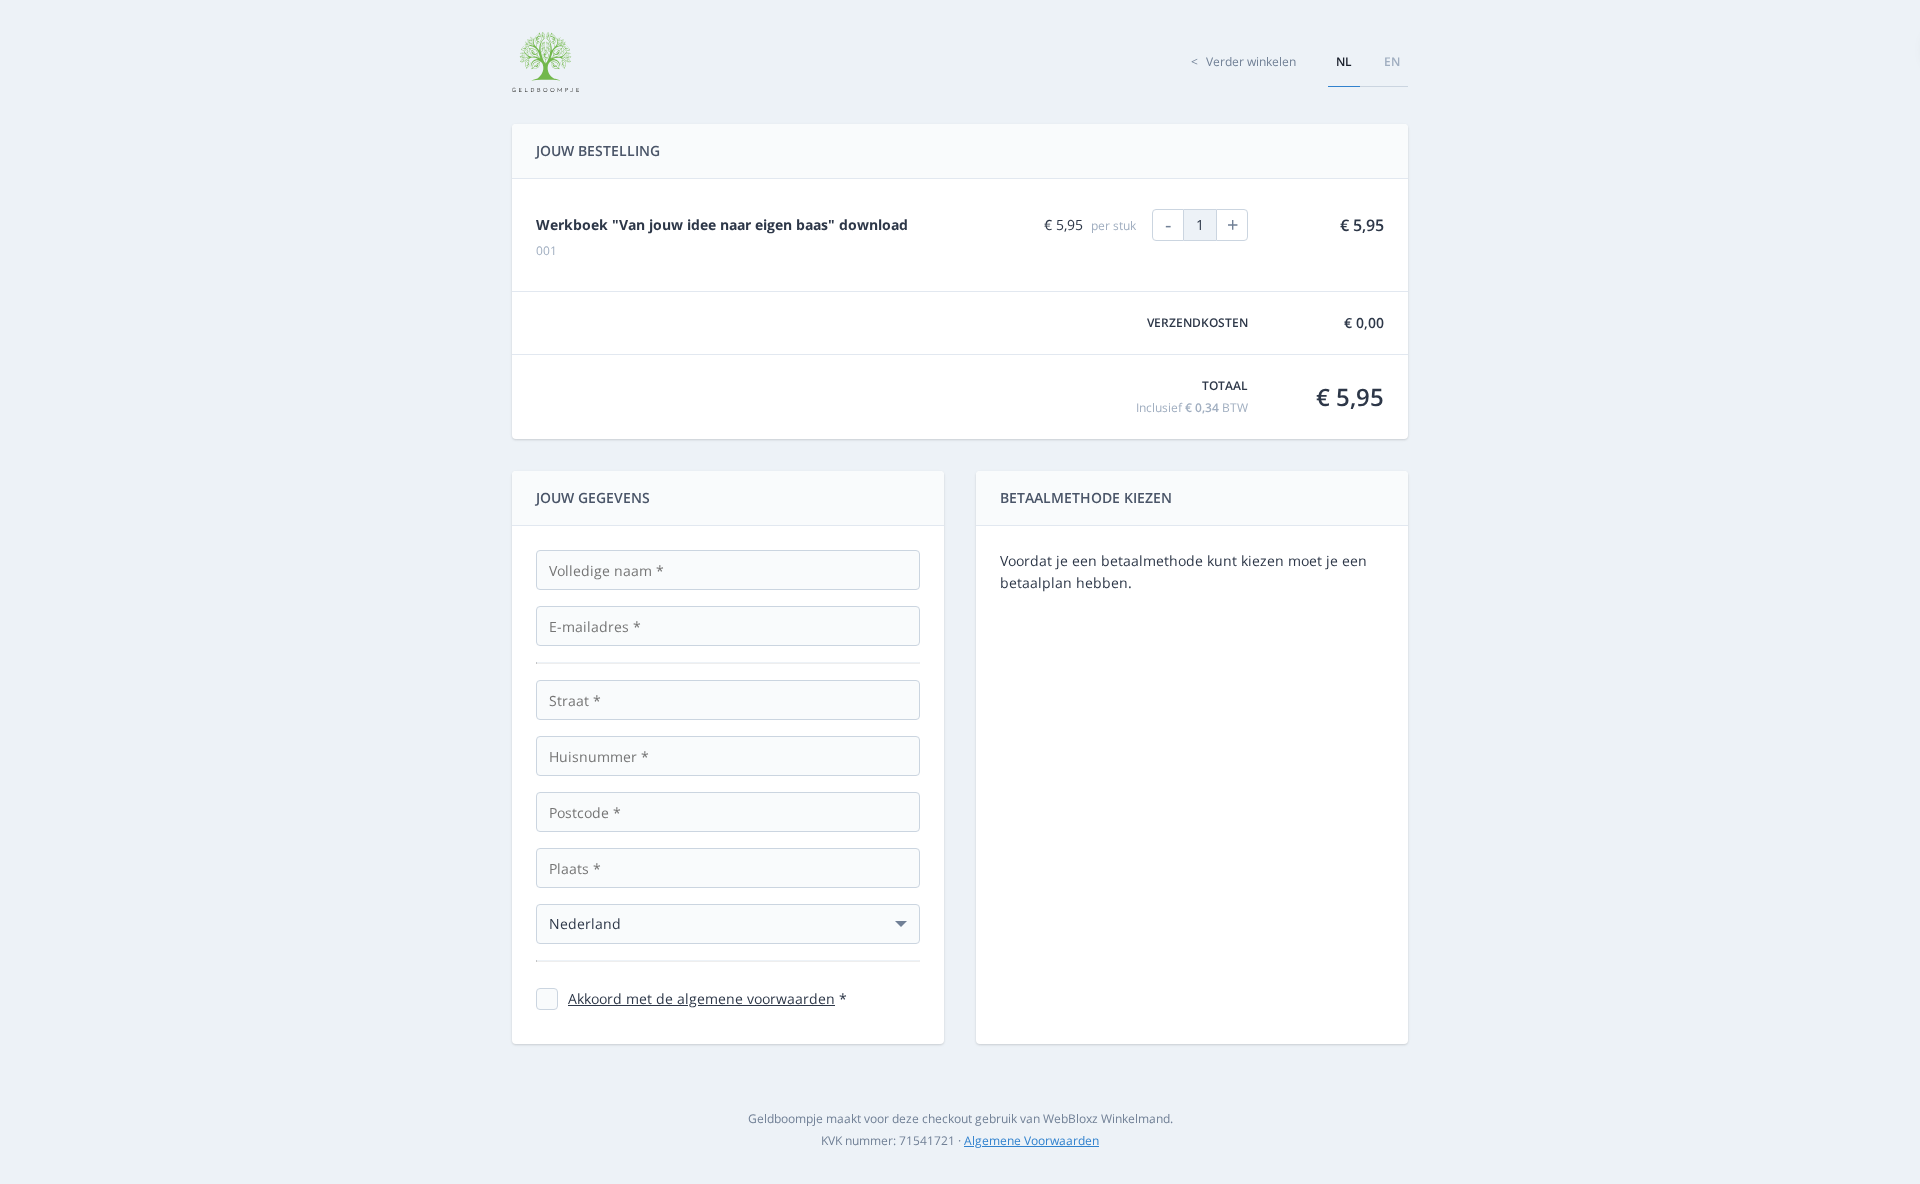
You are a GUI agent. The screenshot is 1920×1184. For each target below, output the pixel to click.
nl (1344, 61)
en (1392, 61)
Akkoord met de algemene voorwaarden (701, 998)
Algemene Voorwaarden (1031, 1140)
